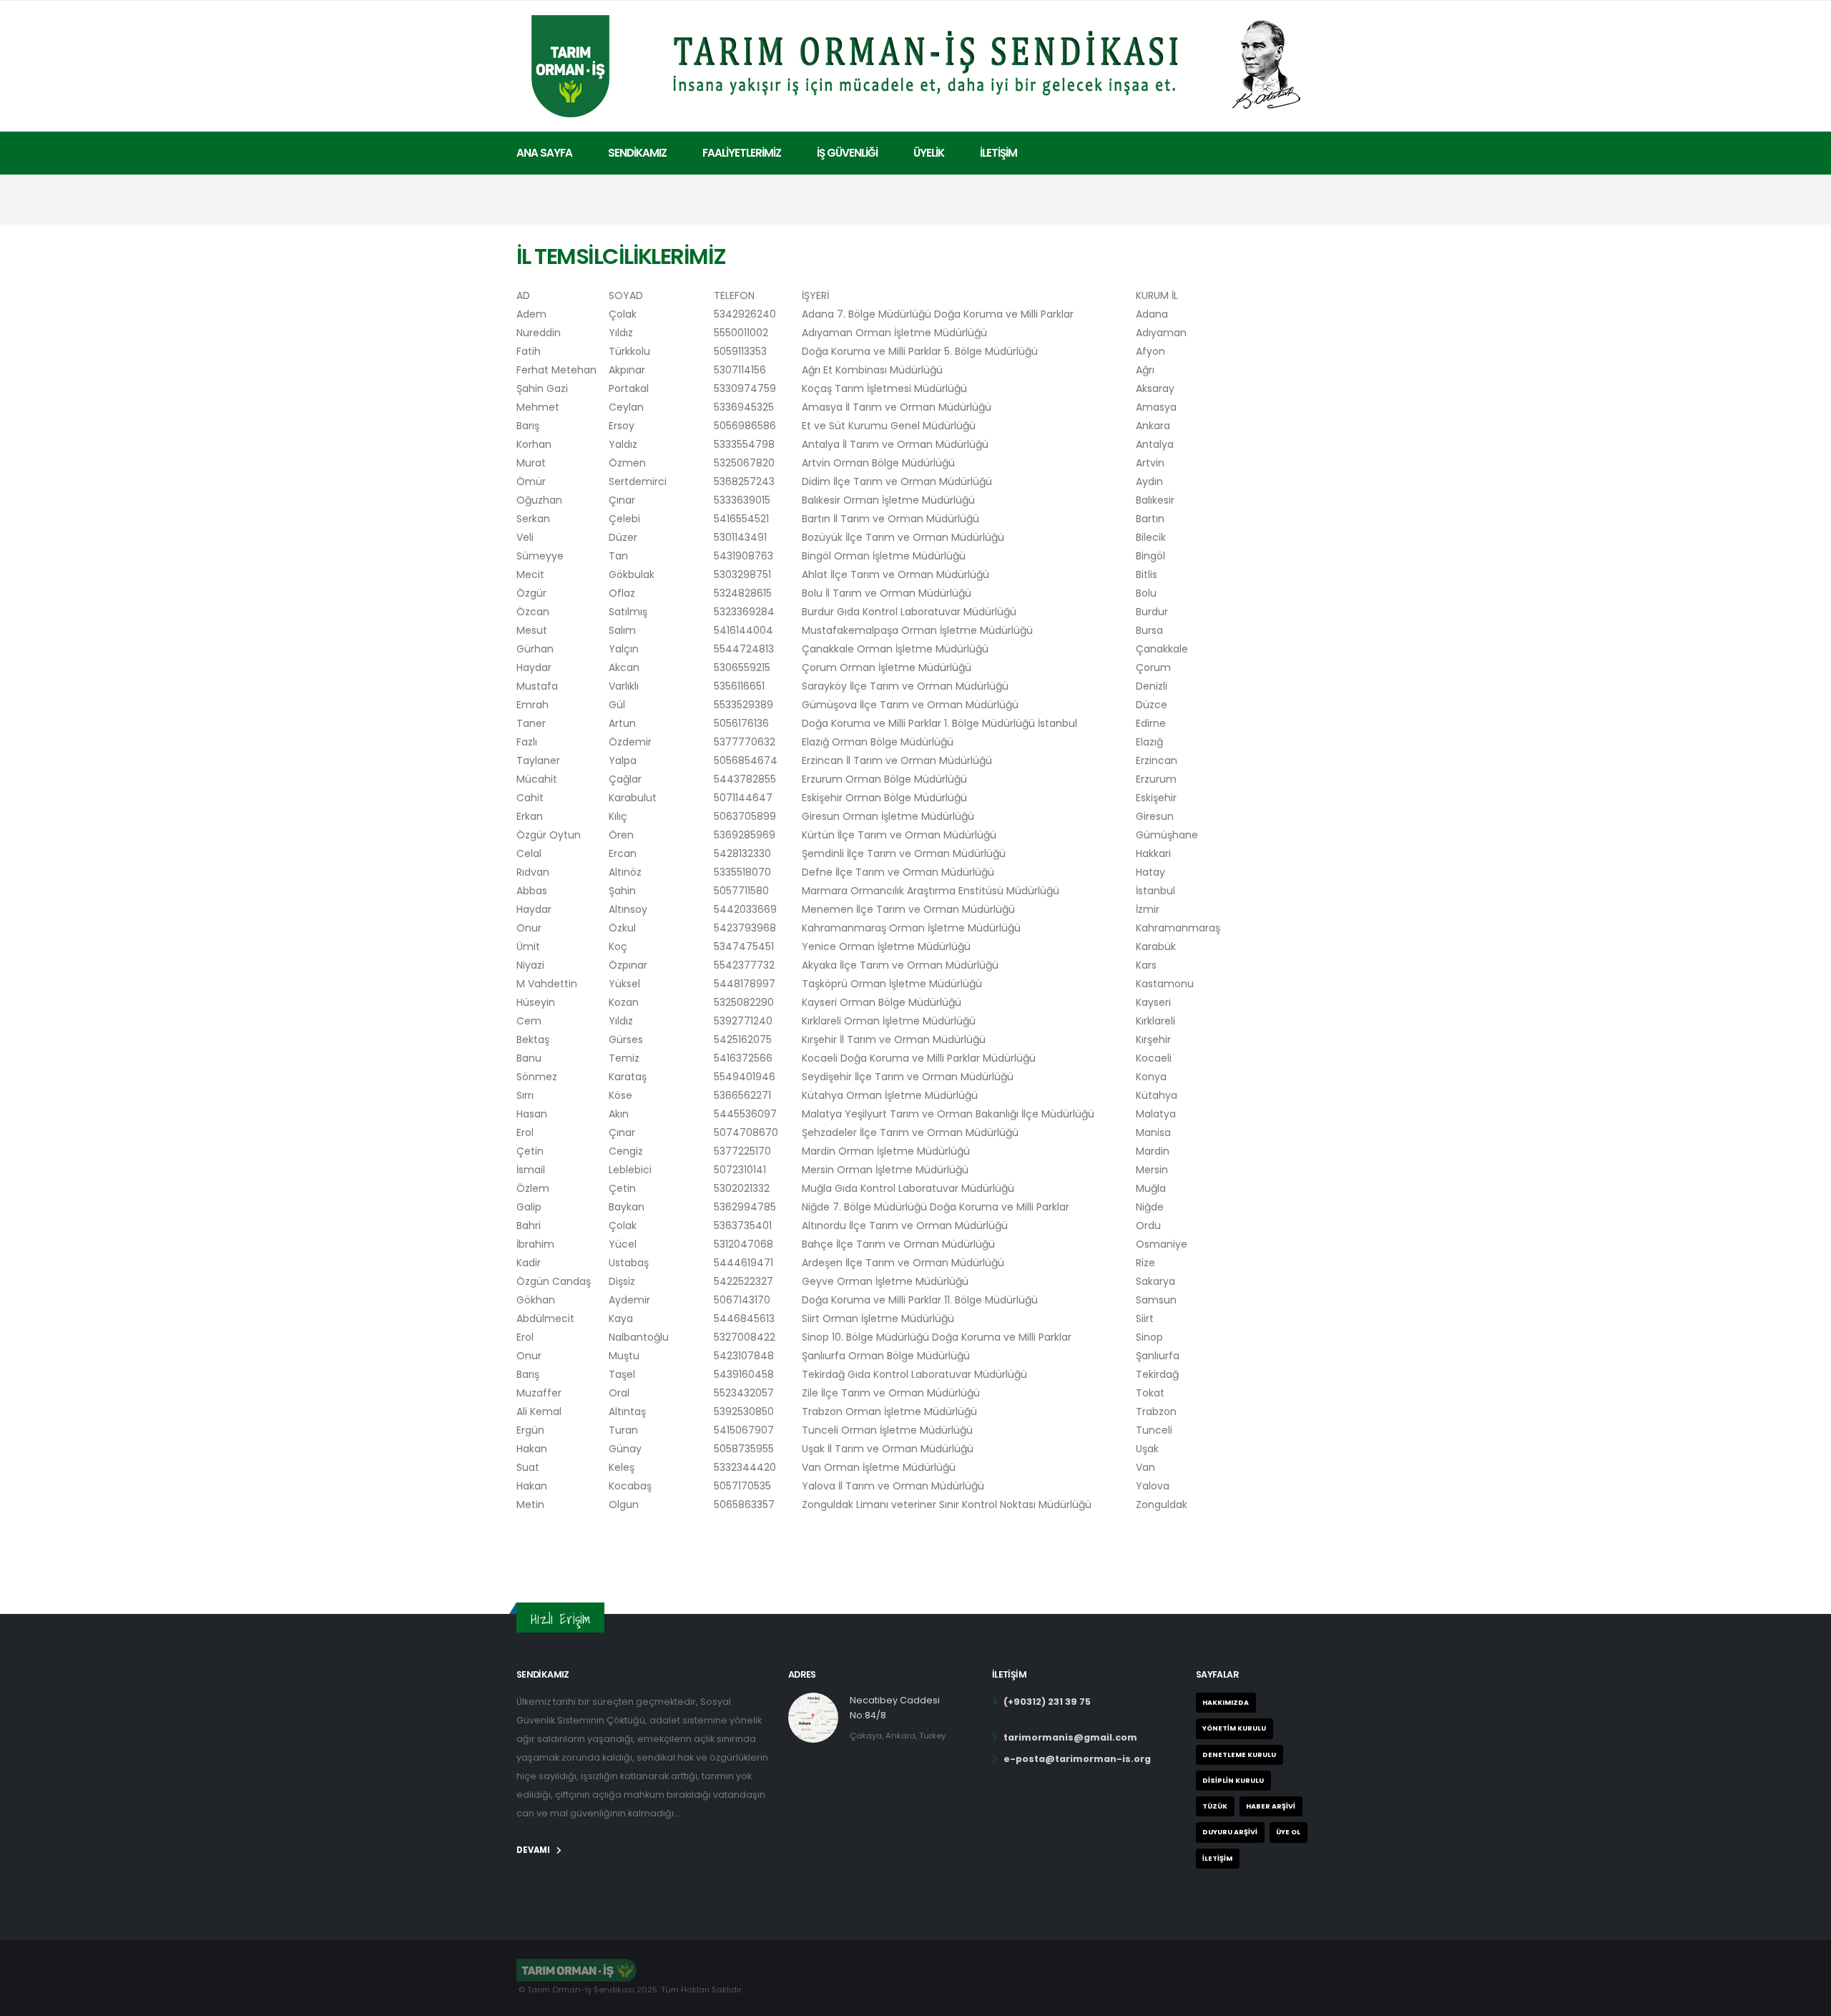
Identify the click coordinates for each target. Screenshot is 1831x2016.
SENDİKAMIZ (637, 153)
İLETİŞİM (998, 153)
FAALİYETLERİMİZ (742, 153)
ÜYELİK (929, 153)
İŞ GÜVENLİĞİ (847, 153)
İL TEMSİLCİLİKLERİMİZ (621, 256)
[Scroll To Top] (1806, 2000)
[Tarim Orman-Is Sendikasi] (915, 64)
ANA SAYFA (544, 153)
